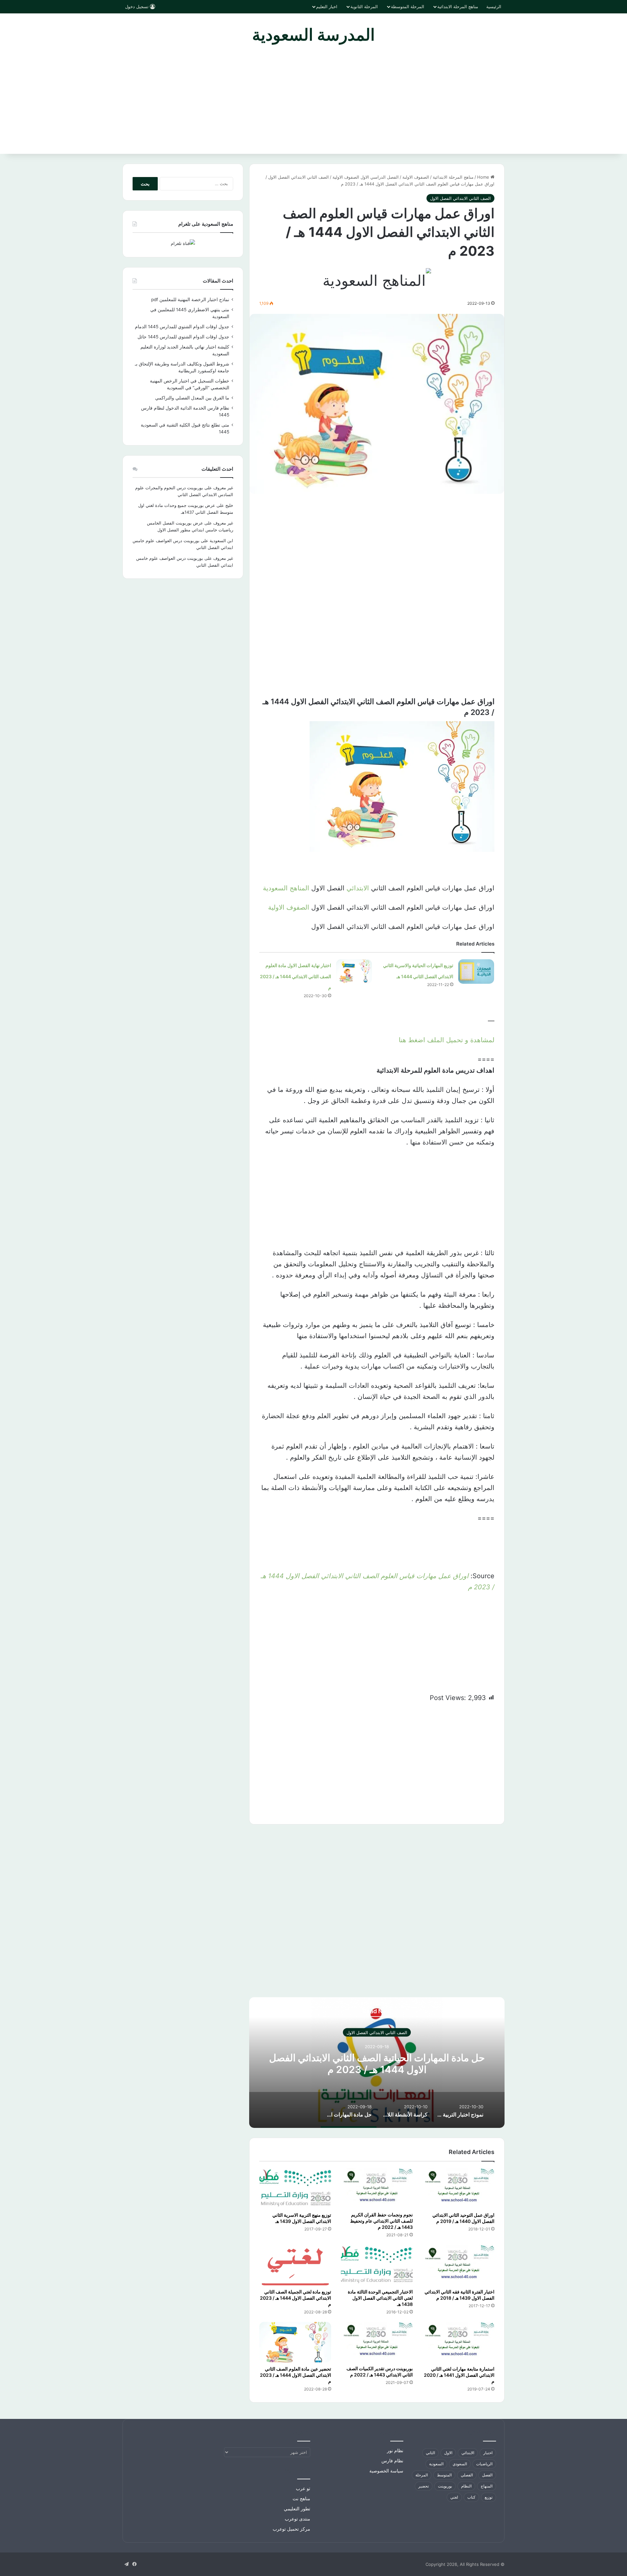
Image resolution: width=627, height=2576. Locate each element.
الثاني (430, 2453)
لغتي (454, 2497)
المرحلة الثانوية (364, 7)
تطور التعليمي (297, 2509)
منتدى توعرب (297, 2519)
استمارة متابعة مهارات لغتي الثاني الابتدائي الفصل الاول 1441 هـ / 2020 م (459, 2375)
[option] (377, 2063)
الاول (448, 2453)
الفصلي (467, 2475)
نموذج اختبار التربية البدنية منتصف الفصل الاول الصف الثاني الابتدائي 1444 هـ (377, 2064)
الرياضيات (484, 2464)
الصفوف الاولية (289, 907)
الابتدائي (358, 888)
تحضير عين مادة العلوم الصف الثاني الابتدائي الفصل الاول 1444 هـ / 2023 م (296, 2375)
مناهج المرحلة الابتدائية (458, 7)
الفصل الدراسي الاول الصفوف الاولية (366, 177)
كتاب (471, 2497)
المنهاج (487, 2486)
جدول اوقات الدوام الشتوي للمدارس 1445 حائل (183, 337)
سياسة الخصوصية (386, 2471)
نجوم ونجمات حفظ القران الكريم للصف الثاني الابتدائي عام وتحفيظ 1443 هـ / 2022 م (381, 2221)
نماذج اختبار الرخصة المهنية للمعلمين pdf (190, 300)
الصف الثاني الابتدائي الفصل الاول (298, 177)
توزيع (489, 2497)
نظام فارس (392, 2461)
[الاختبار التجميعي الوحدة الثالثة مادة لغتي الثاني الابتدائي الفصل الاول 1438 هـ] (377, 2265)
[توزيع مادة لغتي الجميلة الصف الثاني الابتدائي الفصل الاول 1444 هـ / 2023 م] (295, 2265)
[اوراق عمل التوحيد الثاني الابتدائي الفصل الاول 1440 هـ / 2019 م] (458, 2188)
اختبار (488, 2453)
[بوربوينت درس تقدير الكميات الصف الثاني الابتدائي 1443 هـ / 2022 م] (377, 2342)
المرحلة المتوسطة (408, 7)
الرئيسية (494, 7)
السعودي (460, 2464)
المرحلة (422, 2475)
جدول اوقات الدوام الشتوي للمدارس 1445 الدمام (182, 327)
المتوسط (444, 2475)
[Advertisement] (313, 105)
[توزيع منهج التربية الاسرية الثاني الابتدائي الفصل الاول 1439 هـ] (295, 2188)
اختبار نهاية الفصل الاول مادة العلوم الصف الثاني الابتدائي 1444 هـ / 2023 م (296, 976)
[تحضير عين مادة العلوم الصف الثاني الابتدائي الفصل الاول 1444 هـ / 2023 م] (295, 2342)
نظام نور (395, 2451)
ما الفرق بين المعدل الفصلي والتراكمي (192, 398)
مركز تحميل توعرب (291, 2529)
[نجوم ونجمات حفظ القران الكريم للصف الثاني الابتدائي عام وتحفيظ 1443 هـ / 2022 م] (377, 2188)
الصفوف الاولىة (416, 177)
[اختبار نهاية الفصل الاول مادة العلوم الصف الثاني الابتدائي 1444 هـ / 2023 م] (354, 972)
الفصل (487, 2475)
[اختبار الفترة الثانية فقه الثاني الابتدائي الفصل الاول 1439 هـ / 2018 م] (458, 2265)
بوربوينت (445, 2486)
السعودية (436, 2464)
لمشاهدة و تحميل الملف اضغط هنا (447, 1040)
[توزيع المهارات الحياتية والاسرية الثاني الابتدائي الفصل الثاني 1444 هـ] (476, 972)
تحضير (424, 2486)
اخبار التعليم (327, 7)
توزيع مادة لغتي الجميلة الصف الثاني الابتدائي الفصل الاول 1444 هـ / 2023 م (296, 2298)
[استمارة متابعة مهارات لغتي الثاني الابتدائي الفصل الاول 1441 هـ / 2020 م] (458, 2342)
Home (484, 177)
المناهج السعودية (286, 888)
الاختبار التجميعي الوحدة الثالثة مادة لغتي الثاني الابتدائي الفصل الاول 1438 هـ (380, 2298)
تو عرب (303, 2488)
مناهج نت (301, 2499)
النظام (466, 2486)
